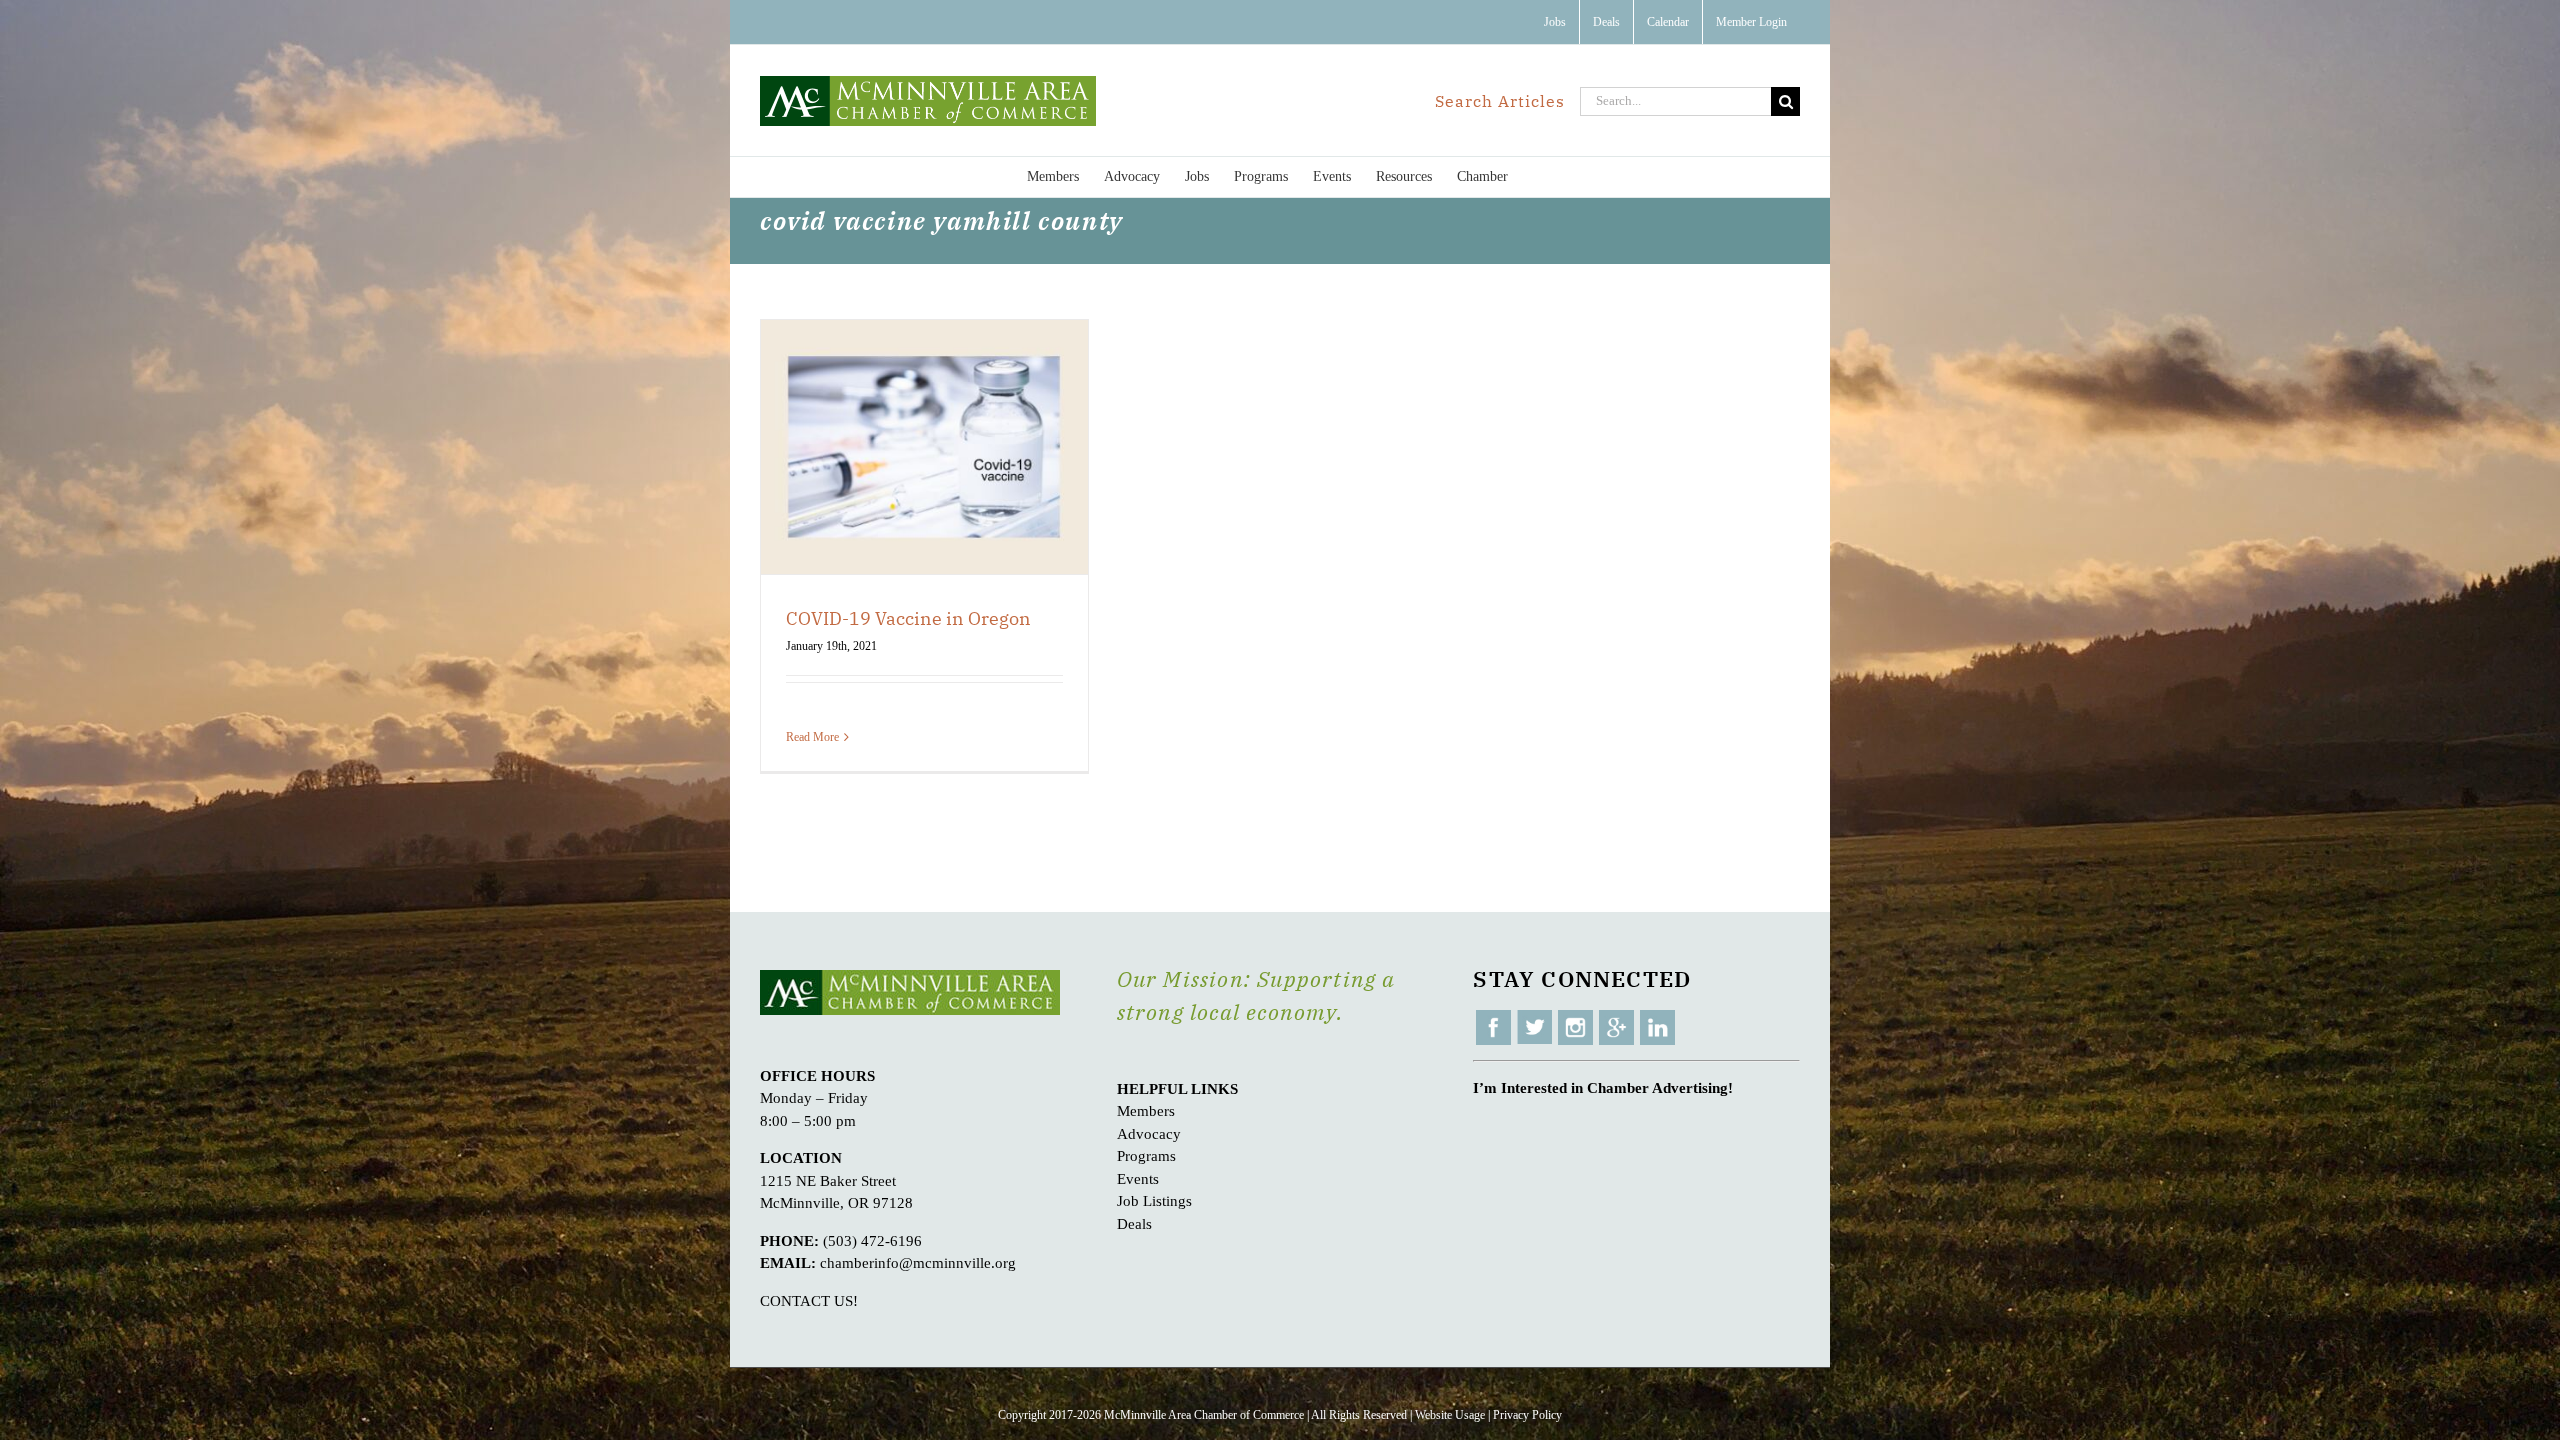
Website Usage (1450, 1415)
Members (1146, 1111)
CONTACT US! (809, 1301)
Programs (1146, 1156)
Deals (1134, 1224)
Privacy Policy (1527, 1415)
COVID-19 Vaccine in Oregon (908, 618)
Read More (812, 737)
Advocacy (1149, 1134)
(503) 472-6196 (872, 1241)
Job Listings (1154, 1201)
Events (1138, 1179)
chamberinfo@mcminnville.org (918, 1263)
